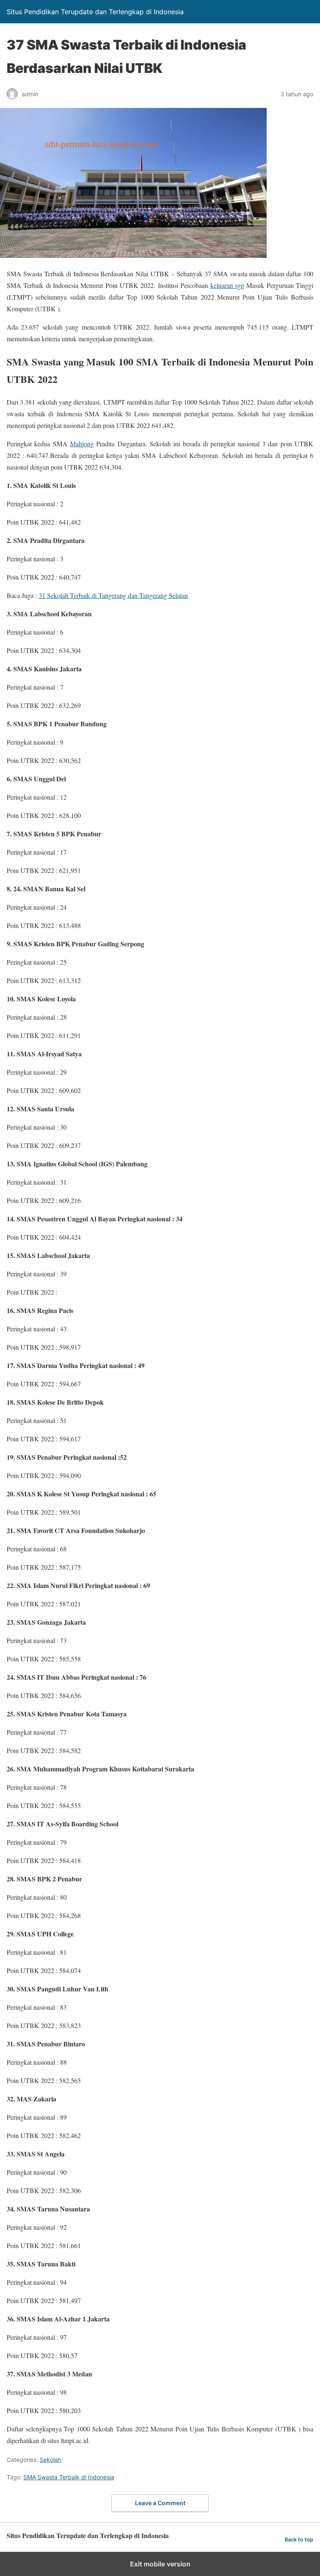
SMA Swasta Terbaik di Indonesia (69, 2477)
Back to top (299, 2540)
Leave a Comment (160, 2503)
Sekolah (50, 2460)
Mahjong (82, 444)
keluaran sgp (227, 285)
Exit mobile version (160, 2564)
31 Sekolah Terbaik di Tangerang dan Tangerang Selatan (113, 595)
